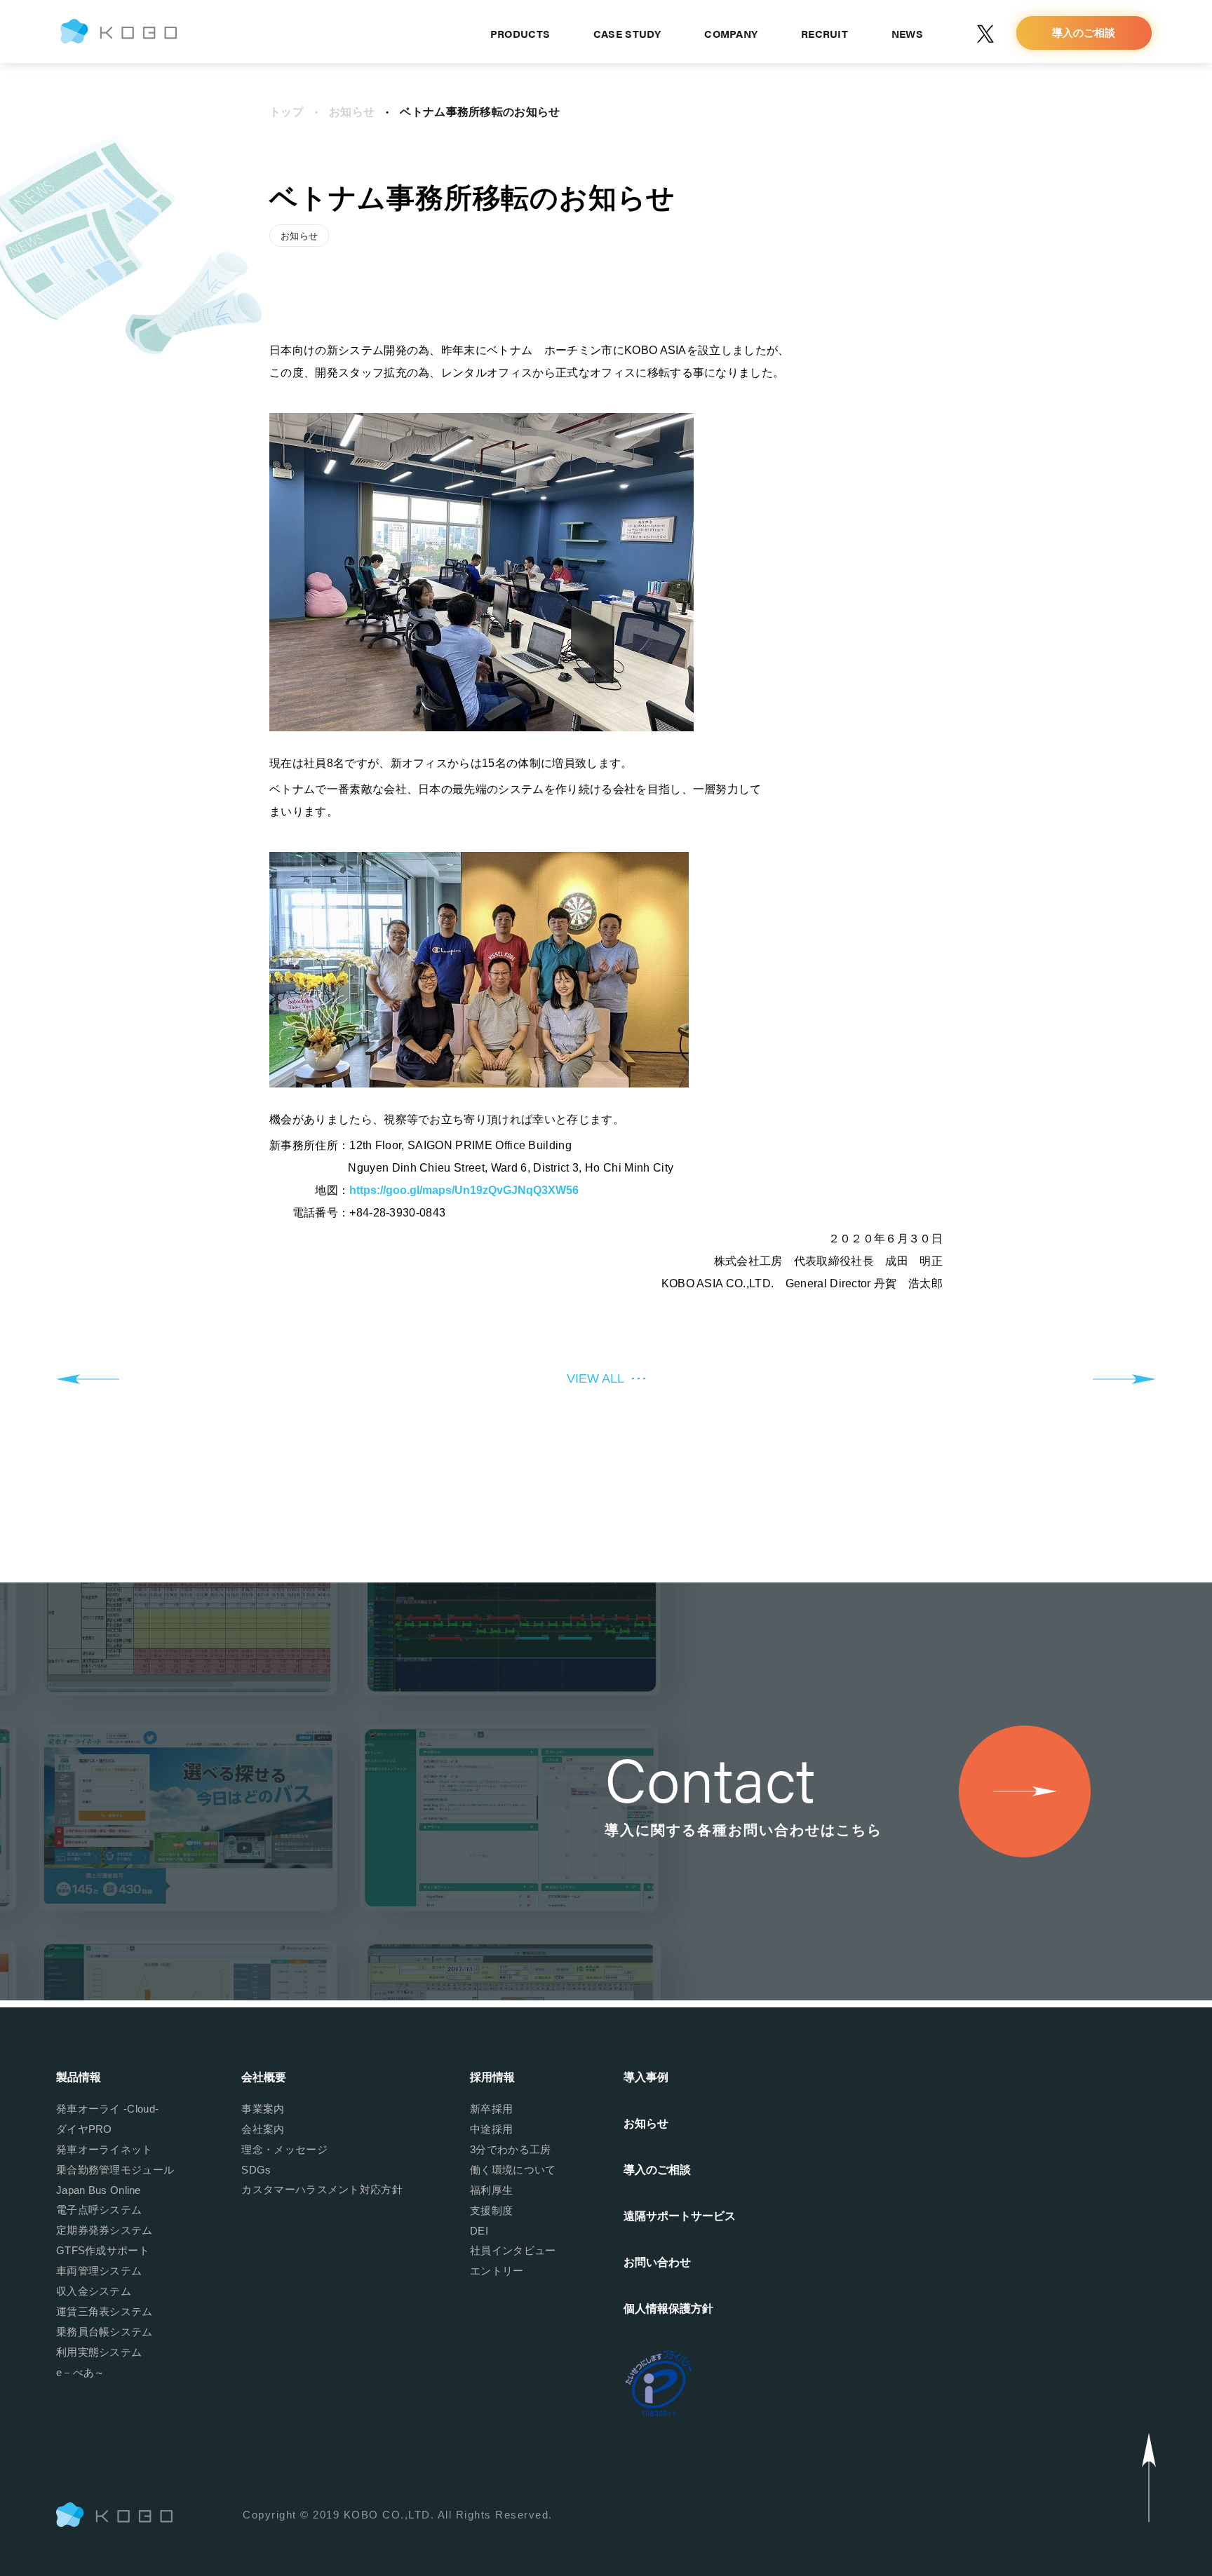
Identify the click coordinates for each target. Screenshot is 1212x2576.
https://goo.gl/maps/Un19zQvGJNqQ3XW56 (464, 1190)
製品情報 (79, 2077)
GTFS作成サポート (103, 2250)
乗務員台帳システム (105, 2332)
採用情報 (492, 2077)
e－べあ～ (81, 2372)
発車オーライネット (105, 2149)
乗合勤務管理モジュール (115, 2170)
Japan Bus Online (99, 2190)
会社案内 (263, 2129)
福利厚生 (491, 2190)
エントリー (497, 2271)
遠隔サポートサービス (680, 2216)
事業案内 (263, 2109)
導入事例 (646, 2077)
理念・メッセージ (284, 2149)
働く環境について (513, 2170)
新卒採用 (491, 2109)
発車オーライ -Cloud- (107, 2109)
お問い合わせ (657, 2262)
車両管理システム (99, 2271)
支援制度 (491, 2210)
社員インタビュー (513, 2250)
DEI (479, 2231)
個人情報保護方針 (668, 2309)
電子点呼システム (99, 2210)
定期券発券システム (105, 2230)
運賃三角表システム (105, 2311)
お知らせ (352, 112)
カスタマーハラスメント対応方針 (322, 2189)
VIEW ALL (595, 1378)
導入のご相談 (657, 2170)
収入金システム (94, 2291)
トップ (287, 112)
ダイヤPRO (84, 2129)
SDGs (256, 2170)
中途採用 (491, 2129)
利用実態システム (99, 2352)
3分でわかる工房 (510, 2149)
